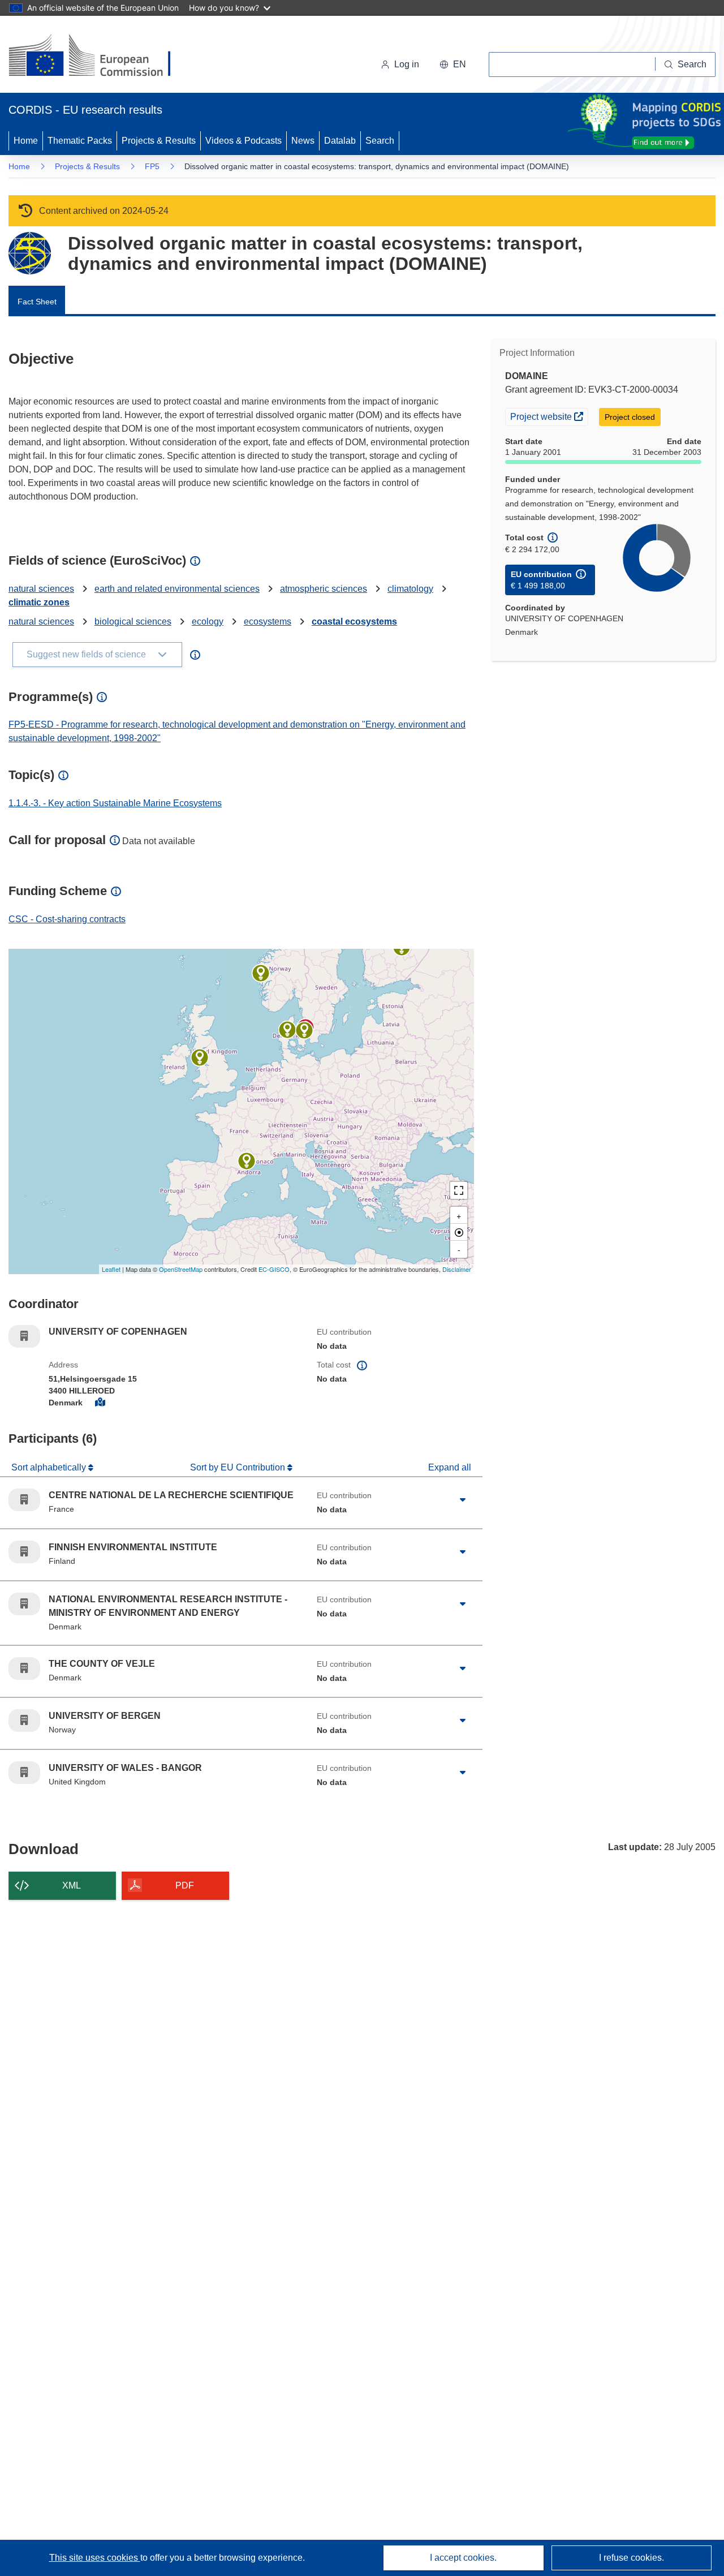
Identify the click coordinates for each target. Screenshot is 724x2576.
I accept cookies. (463, 2558)
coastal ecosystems (354, 622)
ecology (208, 622)
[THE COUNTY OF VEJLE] (287, 1030)
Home (26, 141)
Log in (407, 64)
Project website (549, 416)
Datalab (340, 141)
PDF (185, 1885)
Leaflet (111, 1269)
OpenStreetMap (181, 1269)
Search (380, 141)
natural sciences (41, 589)
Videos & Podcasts (244, 141)
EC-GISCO (274, 1269)
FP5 (152, 166)
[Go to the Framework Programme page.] (30, 253)
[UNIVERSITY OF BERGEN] (261, 973)
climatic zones (39, 602)
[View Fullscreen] (459, 1190)
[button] (453, 64)
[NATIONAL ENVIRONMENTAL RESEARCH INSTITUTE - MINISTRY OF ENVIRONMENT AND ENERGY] (304, 1030)
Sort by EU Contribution (239, 1467)
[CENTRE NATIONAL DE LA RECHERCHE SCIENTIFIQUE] (247, 1161)
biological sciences (133, 622)
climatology (410, 589)
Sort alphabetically (50, 1467)
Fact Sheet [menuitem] (37, 302)
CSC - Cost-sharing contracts (67, 919)
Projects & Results (159, 141)
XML (72, 1885)
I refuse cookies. (632, 2558)
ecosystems (268, 622)
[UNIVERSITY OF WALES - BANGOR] (200, 1057)
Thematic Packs (80, 141)
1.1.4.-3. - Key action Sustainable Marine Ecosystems (115, 803)
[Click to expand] (463, 1500)
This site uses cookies (95, 2558)
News (303, 141)
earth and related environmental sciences (177, 589)
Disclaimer (457, 1269)
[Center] (459, 1232)
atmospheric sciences (324, 589)
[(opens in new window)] (100, 57)
